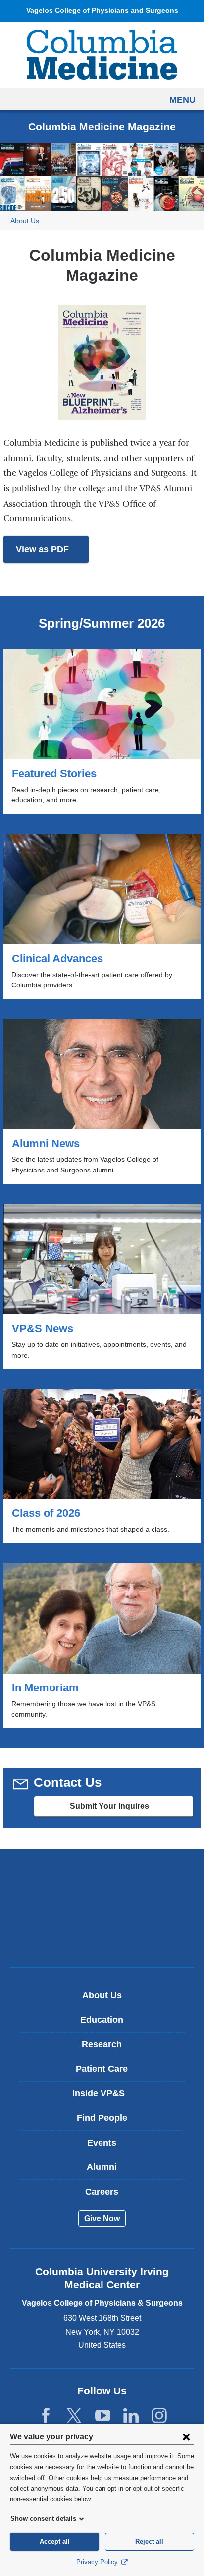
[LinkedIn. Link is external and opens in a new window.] (131, 2416)
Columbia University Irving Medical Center (102, 1877)
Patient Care (102, 2069)
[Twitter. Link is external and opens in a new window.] (74, 2416)
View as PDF (52, 554)
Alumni (102, 2167)
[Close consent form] (186, 2436)
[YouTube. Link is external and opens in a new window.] (103, 2416)
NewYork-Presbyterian (102, 1908)
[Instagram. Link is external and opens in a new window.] (159, 2416)
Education (102, 2020)
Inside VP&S (106, 2097)
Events (102, 2143)
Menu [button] (182, 100)
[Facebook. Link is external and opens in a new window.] (46, 2416)
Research (102, 2044)
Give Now (102, 2219)
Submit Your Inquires (129, 1809)
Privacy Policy (98, 2562)
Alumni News (102, 1101)
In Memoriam (102, 1645)
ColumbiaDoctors (102, 1939)
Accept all (55, 2542)
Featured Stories (102, 731)
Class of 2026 (102, 1466)
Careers (102, 2192)
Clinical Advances (102, 916)
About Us (25, 221)
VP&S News (102, 1286)
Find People (102, 2118)
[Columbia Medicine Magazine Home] (102, 54)
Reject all (149, 2542)
